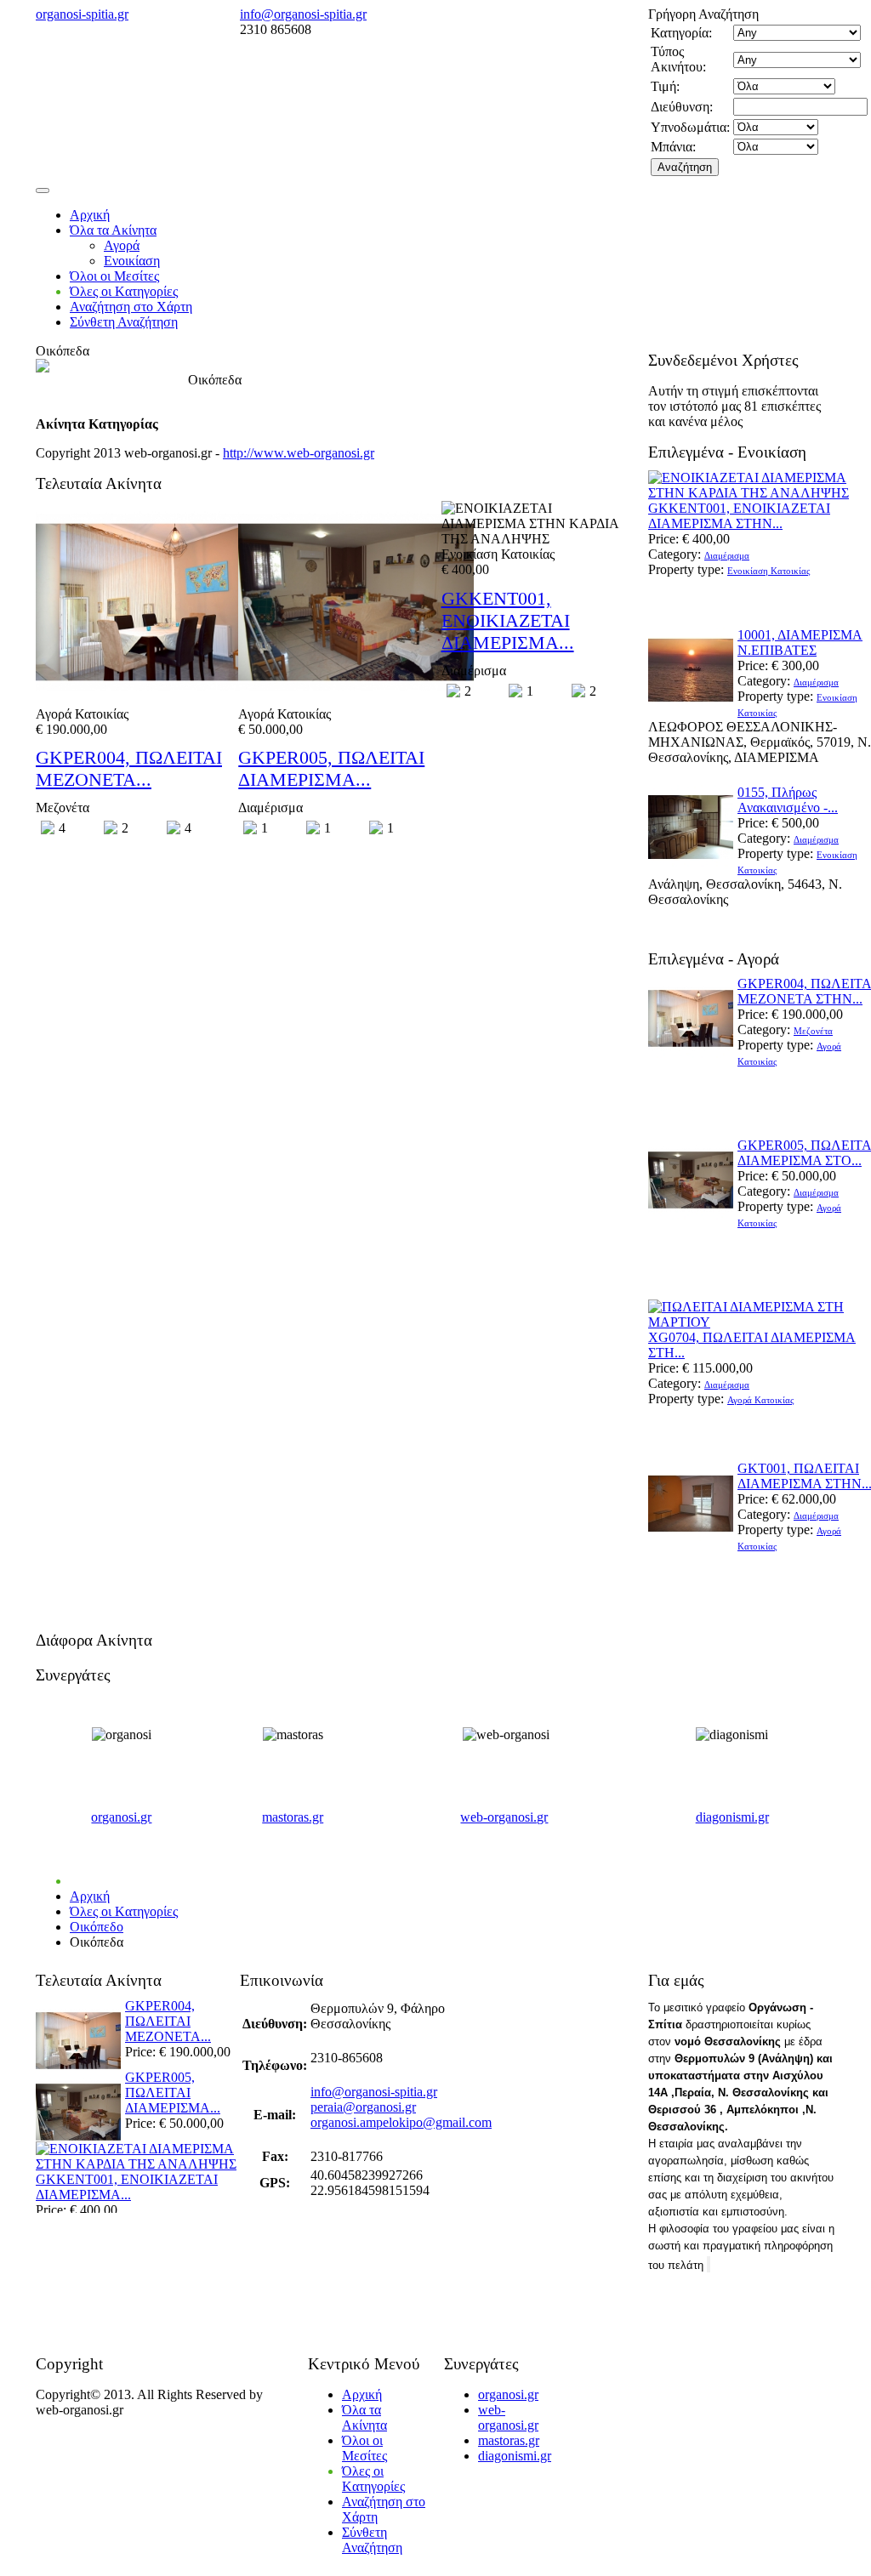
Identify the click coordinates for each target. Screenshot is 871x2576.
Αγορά (122, 245)
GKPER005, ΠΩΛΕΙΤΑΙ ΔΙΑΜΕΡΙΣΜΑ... (331, 768)
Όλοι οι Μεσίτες (114, 276)
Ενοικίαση (132, 261)
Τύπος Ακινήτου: (678, 59)
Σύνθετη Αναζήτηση (124, 322)
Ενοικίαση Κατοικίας (769, 571)
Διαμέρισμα (727, 555)
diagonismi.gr (732, 1817)
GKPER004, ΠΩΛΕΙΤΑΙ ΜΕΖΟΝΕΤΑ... (129, 768)
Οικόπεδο (97, 1927)
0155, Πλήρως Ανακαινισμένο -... (788, 800)
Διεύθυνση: (682, 107)
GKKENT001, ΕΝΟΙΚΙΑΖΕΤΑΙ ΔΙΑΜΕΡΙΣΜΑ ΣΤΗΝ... (739, 516)
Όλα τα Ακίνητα (113, 230)
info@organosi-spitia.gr (303, 14)
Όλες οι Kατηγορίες (124, 291)
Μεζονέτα (813, 1031)
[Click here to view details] (691, 708)
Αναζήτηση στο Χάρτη (131, 307)
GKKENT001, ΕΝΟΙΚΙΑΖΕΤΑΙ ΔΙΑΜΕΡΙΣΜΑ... (508, 620)
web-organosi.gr (504, 1817)
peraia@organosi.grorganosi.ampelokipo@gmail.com (401, 2115)
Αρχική (90, 215)
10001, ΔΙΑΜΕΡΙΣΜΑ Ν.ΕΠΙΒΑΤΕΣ (800, 643)
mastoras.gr (293, 1817)
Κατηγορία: (681, 33)
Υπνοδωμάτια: (690, 127)
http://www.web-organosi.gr (299, 453)
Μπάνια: (673, 147)
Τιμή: (665, 86)
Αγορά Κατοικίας (760, 1400)
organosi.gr (121, 1817)
